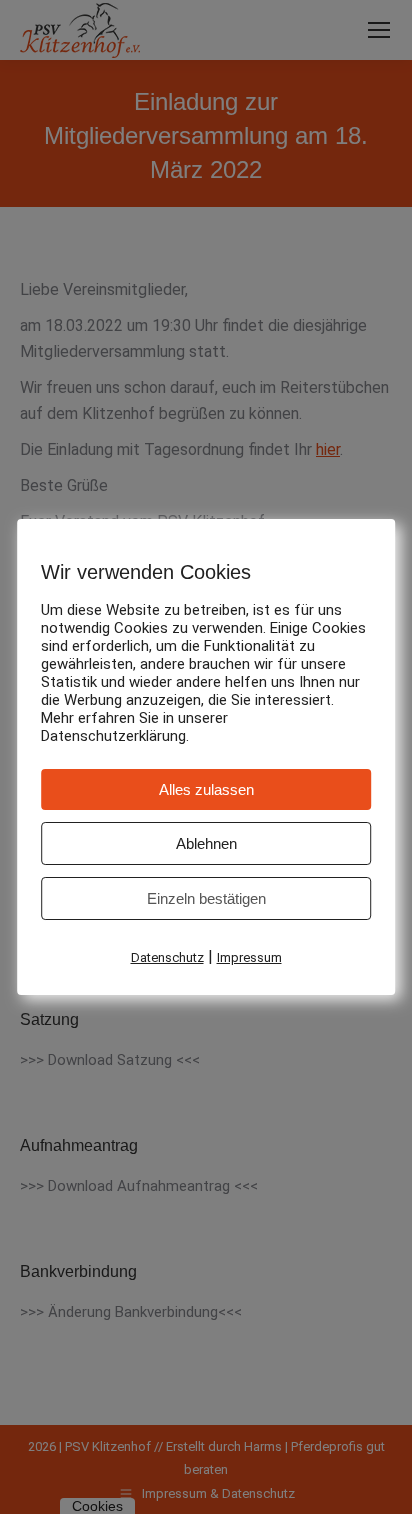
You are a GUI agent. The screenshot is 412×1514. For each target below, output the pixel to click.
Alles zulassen (206, 789)
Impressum (249, 957)
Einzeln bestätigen (206, 898)
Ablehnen (206, 843)
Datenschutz (167, 957)
